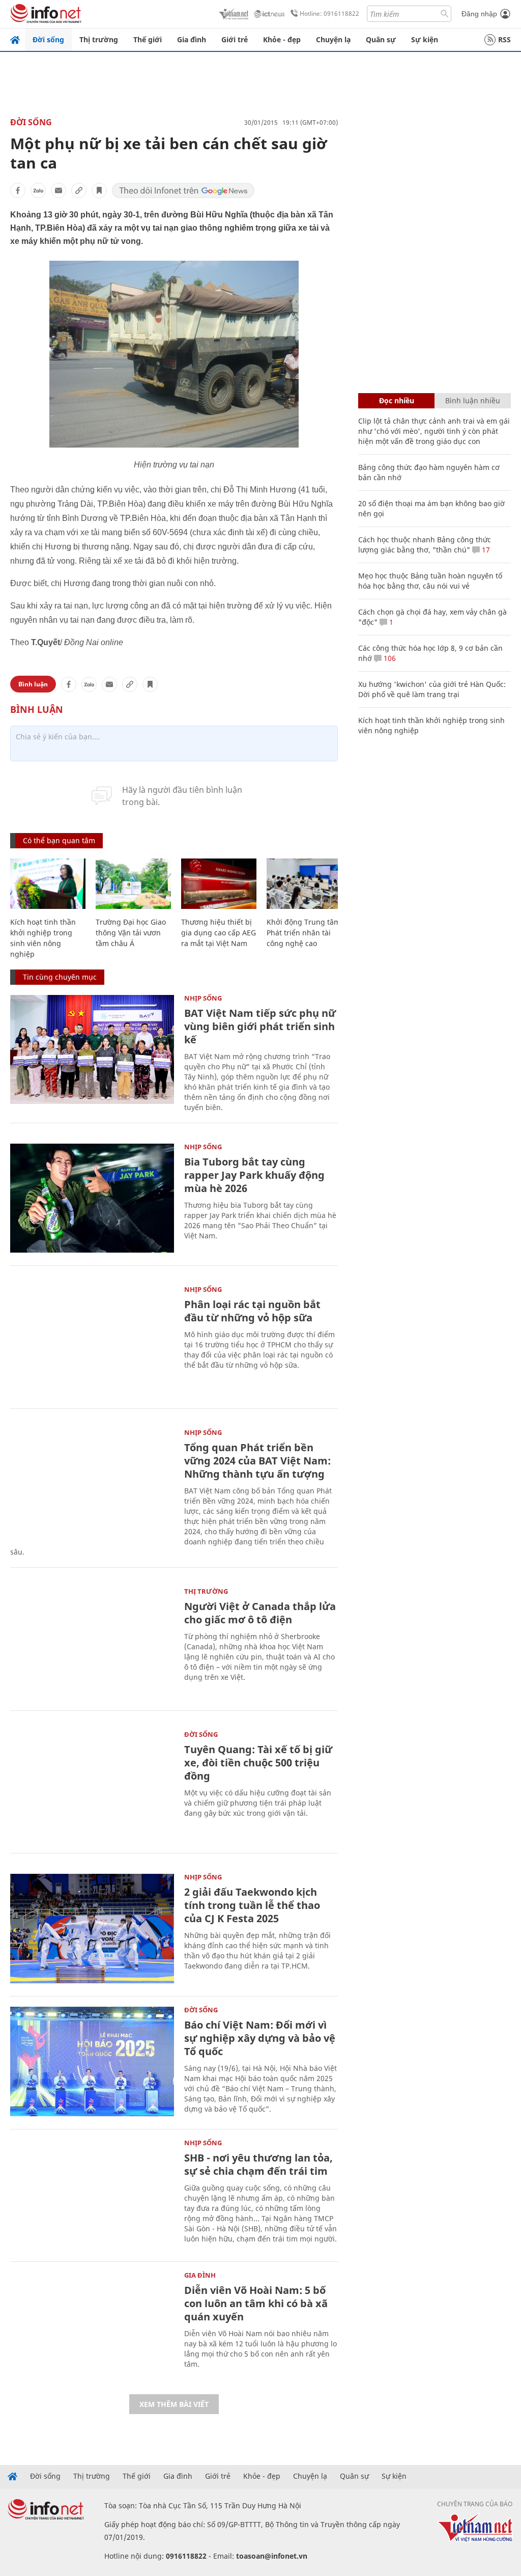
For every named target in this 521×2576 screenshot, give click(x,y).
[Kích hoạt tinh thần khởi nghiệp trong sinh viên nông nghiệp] (48, 884)
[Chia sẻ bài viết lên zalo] (38, 190)
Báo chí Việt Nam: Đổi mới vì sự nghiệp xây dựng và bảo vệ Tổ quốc (260, 2038)
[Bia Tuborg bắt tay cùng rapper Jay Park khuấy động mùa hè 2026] (92, 1198)
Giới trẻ (235, 39)
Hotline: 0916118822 (329, 13)
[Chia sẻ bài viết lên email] (59, 190)
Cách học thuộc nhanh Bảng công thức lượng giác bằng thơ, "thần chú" (425, 545)
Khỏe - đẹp (282, 39)
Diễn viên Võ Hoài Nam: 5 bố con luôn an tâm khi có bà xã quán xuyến (256, 2303)
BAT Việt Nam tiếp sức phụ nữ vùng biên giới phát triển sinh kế (260, 1026)
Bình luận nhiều (473, 400)
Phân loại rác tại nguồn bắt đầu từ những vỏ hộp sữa (252, 1311)
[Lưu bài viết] (99, 190)
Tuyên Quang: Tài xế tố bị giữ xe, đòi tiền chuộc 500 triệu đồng (258, 1763)
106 (389, 658)
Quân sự (381, 39)
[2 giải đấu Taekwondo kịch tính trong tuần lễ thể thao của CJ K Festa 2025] (92, 1929)
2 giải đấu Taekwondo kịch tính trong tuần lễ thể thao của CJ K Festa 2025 (252, 1905)
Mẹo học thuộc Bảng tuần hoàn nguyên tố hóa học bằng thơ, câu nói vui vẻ (430, 581)
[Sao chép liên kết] (79, 190)
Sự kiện (425, 39)
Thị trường (99, 39)
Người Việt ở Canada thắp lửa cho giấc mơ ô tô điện (260, 1613)
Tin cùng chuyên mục (60, 977)
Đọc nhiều (397, 400)
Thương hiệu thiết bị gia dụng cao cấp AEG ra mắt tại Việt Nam (219, 933)
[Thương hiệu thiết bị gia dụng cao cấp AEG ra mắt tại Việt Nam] (219, 884)
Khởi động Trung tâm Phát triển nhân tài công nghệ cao (303, 933)
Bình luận (33, 684)
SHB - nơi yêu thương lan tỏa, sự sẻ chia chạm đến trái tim (258, 2164)
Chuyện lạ (333, 39)
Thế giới (148, 39)
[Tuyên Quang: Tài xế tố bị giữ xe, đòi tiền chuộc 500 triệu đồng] (92, 1786)
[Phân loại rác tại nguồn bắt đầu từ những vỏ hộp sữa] (92, 1341)
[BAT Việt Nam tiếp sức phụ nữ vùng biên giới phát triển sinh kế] (92, 1050)
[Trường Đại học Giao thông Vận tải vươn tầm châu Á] (133, 884)
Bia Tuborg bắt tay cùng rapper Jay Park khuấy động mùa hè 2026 (254, 1175)
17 (485, 550)
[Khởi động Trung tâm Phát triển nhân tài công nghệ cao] (304, 884)
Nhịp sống (203, 998)
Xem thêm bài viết (174, 2404)
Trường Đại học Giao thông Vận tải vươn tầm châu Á (131, 933)
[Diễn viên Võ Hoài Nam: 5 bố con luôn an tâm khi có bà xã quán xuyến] (92, 2327)
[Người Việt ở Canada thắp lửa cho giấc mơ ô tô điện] (92, 1643)
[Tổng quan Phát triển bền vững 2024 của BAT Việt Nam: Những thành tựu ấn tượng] (92, 1484)
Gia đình (192, 39)
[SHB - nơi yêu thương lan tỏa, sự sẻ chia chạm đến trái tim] (92, 2194)
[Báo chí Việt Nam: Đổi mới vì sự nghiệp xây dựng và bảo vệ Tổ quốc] (92, 2061)
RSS (504, 39)
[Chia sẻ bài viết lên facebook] (18, 190)
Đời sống (48, 39)
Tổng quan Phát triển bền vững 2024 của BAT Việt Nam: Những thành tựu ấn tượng (257, 1461)
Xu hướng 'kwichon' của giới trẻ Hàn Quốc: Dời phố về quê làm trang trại (432, 689)
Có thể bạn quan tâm (59, 840)
